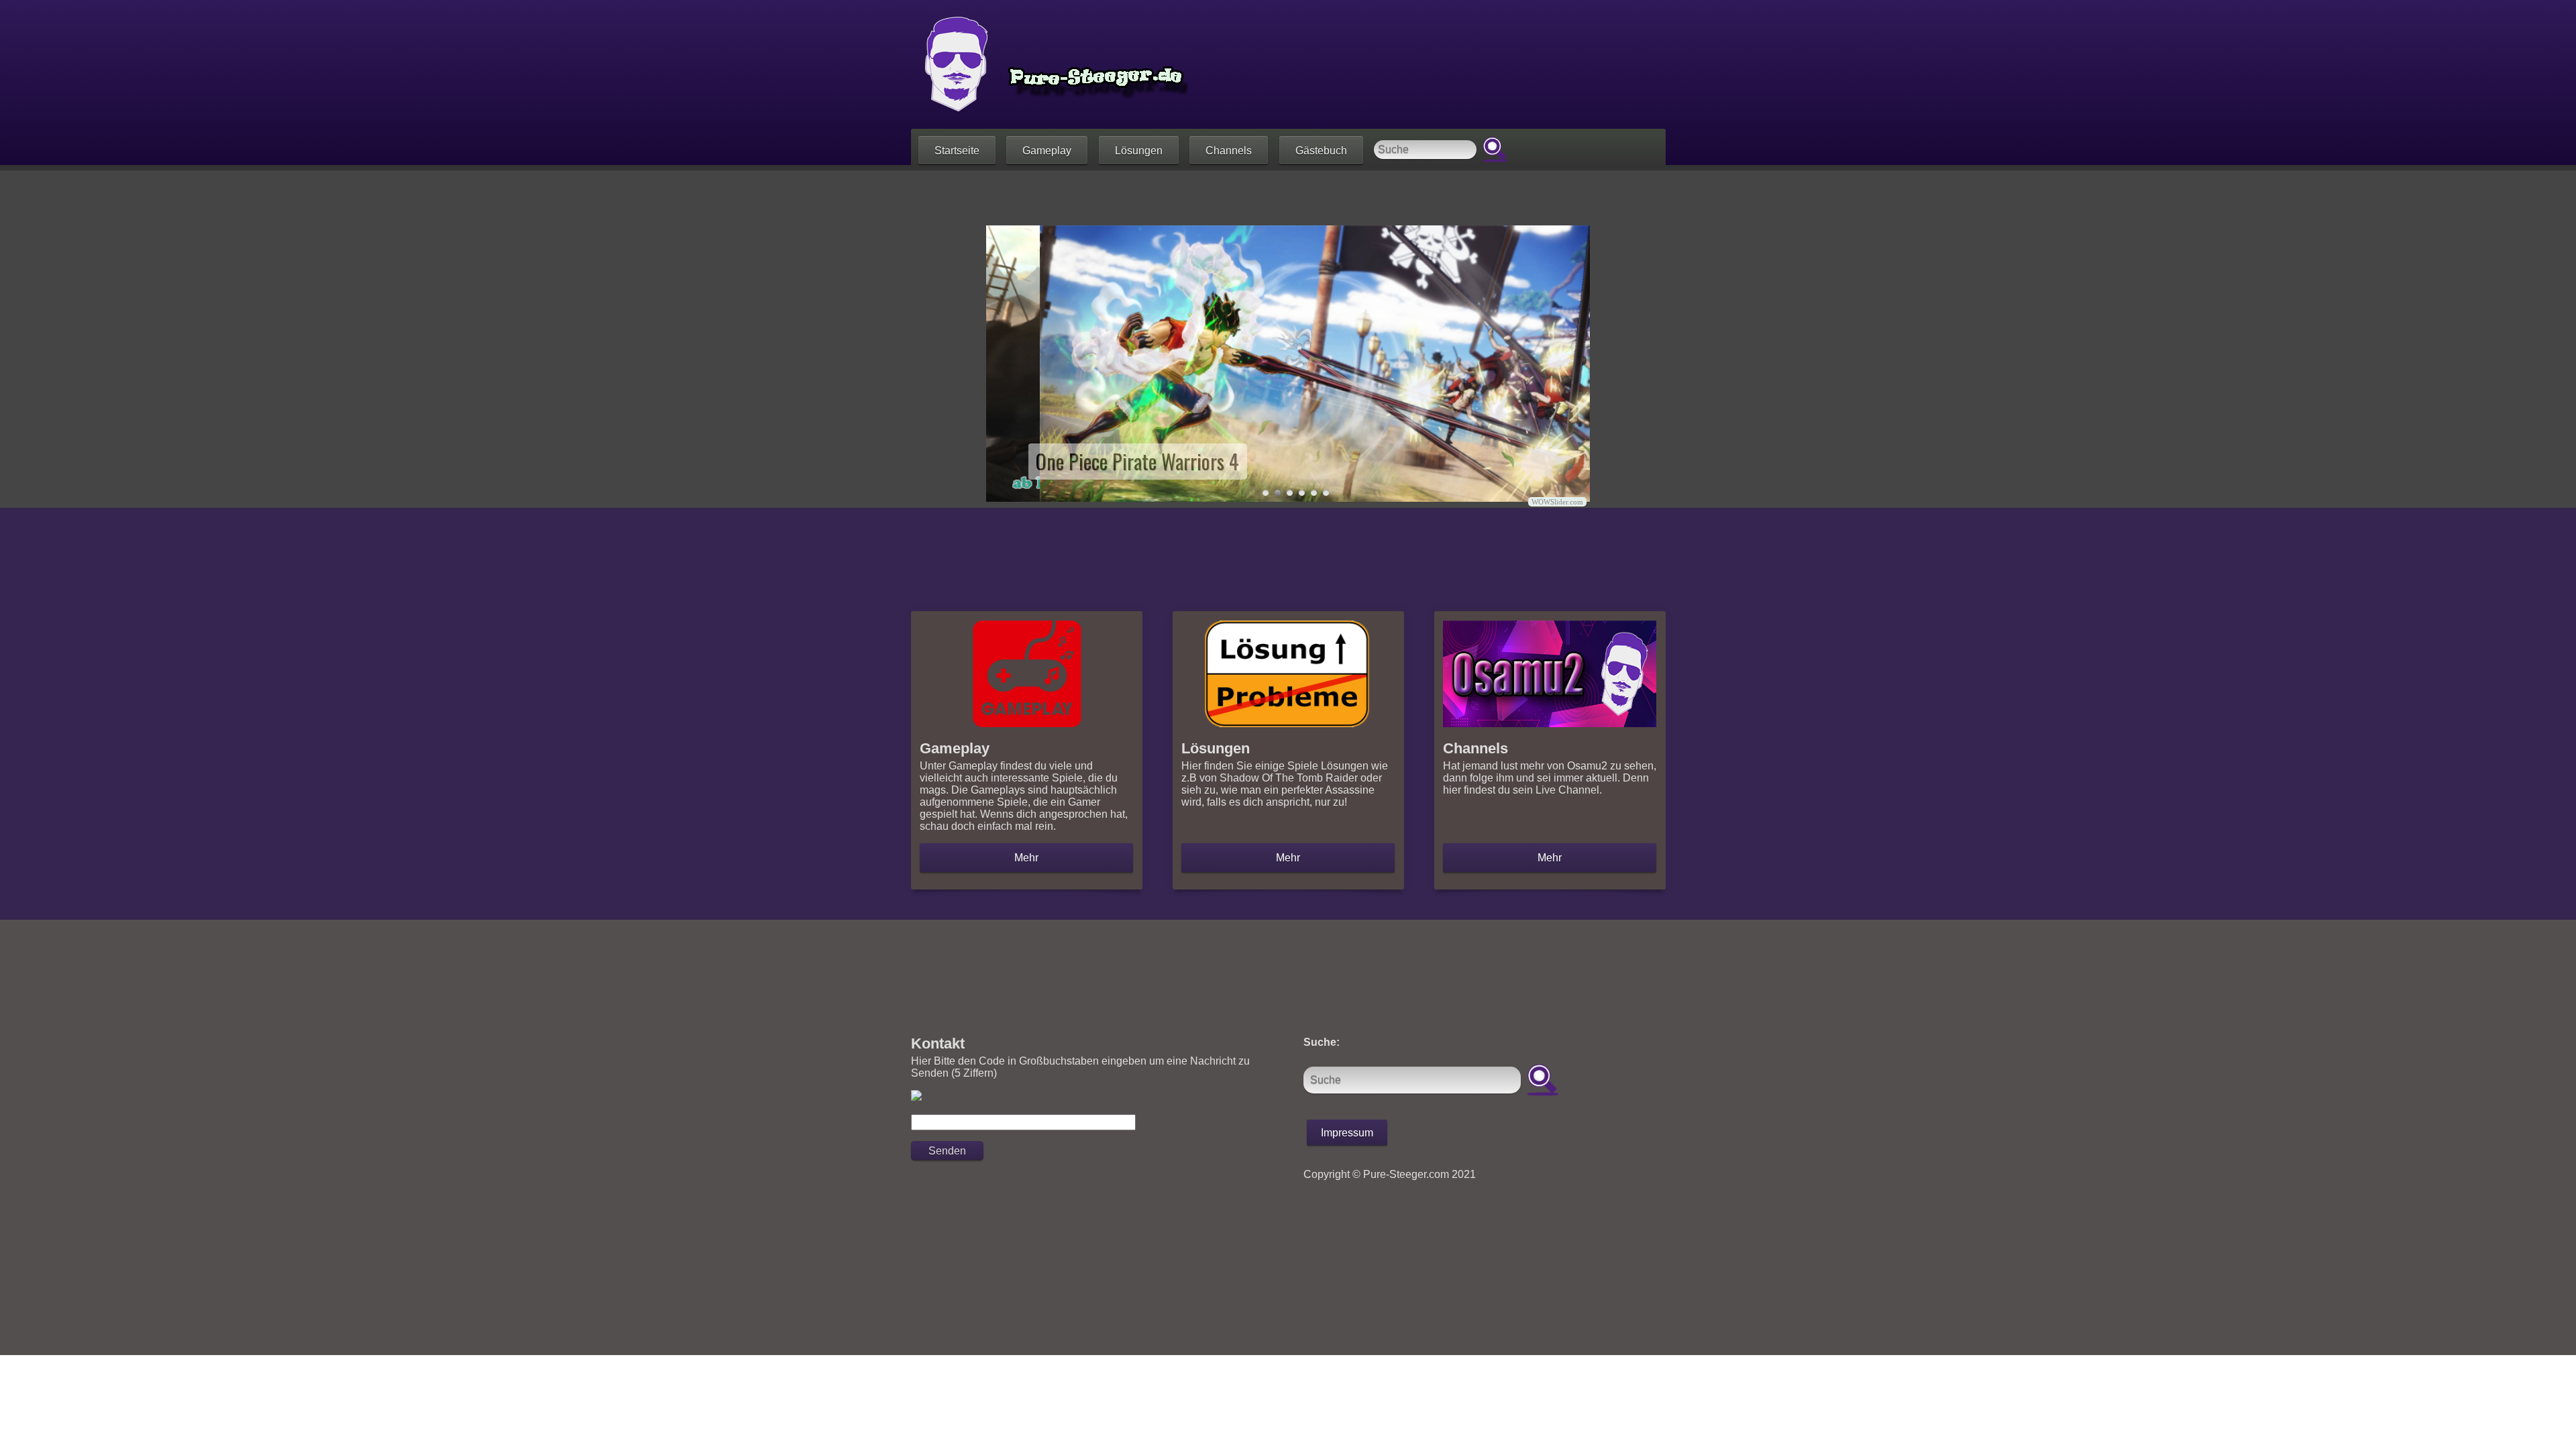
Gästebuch (1321, 151)
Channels (1229, 151)
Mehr (1026, 858)
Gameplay (1047, 151)
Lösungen (1139, 151)
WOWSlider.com (1557, 502)
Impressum (1347, 1133)
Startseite (957, 151)
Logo (1050, 64)
